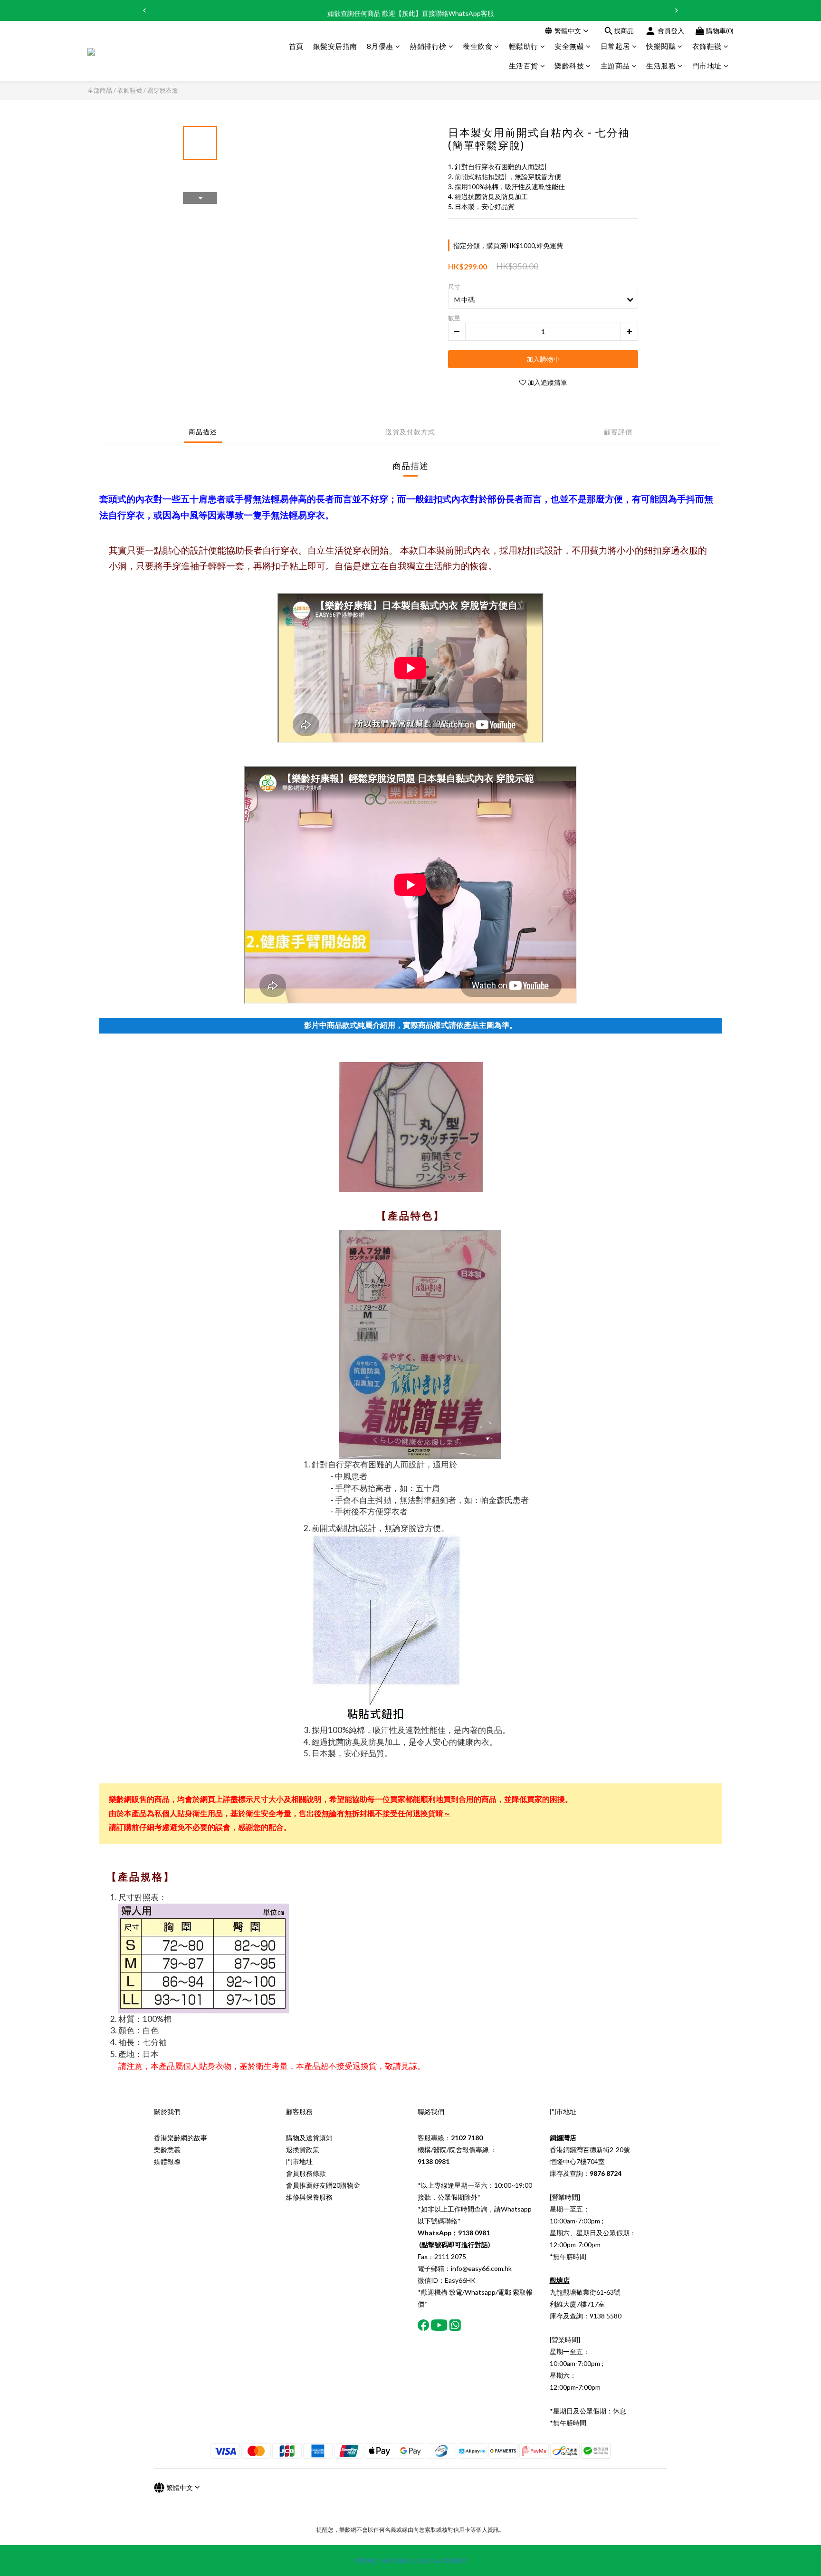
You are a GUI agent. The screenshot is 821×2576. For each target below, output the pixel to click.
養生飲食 (477, 46)
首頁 (296, 46)
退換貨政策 (303, 2150)
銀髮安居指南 (335, 46)
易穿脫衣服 (163, 90)
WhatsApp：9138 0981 (454, 2233)
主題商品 (615, 66)
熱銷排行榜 (428, 46)
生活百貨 (524, 66)
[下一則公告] (677, 10)
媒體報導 (167, 2161)
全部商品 (100, 90)
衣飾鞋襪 (707, 46)
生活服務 (661, 66)
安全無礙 (569, 46)
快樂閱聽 (661, 46)
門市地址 (707, 66)
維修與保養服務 (309, 2197)
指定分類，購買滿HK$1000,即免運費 (508, 245)
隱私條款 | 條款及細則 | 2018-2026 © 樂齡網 (410, 2561)
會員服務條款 (306, 2173)
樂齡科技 (569, 66)
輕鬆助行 (524, 46)
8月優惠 (380, 46)
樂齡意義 (167, 2150)
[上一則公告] (144, 10)
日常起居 (615, 46)
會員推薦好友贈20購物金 (323, 2185)
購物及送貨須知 (309, 2138)
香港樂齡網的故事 (181, 2138)
